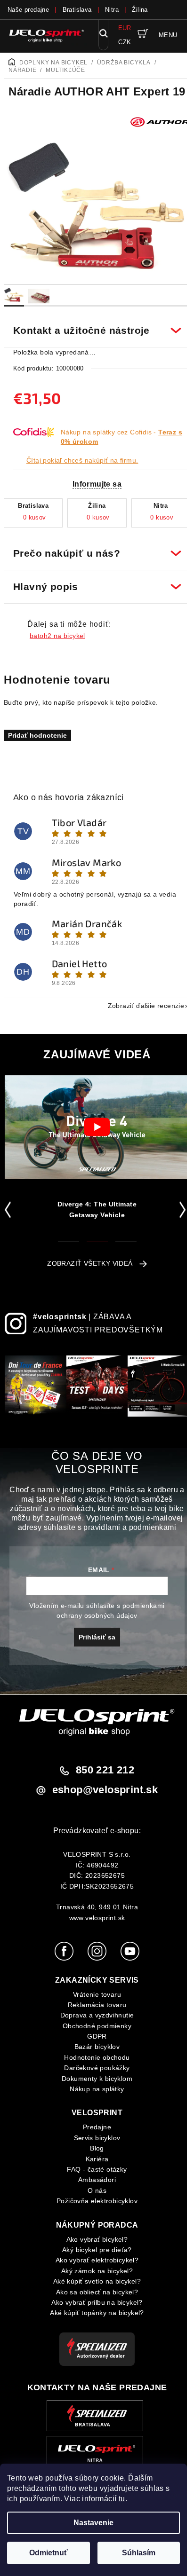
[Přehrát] (97, 1122)
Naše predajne (28, 10)
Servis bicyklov (93, 2140)
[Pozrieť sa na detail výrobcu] (160, 121)
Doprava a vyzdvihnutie (93, 2017)
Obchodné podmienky (93, 2027)
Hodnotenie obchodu (93, 2059)
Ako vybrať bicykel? (93, 2241)
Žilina (140, 10)
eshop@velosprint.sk (101, 1792)
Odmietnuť (48, 2553)
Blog (94, 2150)
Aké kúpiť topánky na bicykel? (94, 2315)
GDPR (94, 2038)
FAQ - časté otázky (93, 2171)
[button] (10, 1204)
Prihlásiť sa (94, 1639)
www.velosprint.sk (93, 1920)
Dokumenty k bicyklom (94, 2080)
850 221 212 (101, 1772)
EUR (125, 28)
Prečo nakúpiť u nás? (93, 548)
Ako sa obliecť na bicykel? (93, 2293)
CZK (125, 42)
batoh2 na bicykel (57, 630)
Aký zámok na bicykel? (93, 2272)
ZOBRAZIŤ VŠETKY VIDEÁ (86, 1258)
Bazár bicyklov (93, 2048)
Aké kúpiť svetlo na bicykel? (93, 2283)
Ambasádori (94, 2182)
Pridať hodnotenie (37, 730)
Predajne (93, 2129)
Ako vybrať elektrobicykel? (93, 2262)
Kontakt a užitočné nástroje (93, 325)
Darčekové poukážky (93, 2070)
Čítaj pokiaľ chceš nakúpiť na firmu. (82, 460)
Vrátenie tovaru (94, 1996)
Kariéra (93, 2160)
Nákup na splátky (93, 2091)
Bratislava (77, 10)
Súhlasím (139, 2553)
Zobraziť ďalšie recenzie (139, 1000)
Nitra (112, 10)
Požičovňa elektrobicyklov (94, 2203)
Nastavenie (93, 2523)
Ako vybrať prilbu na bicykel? (94, 2304)
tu (122, 2499)
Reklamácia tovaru (93, 2007)
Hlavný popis (93, 581)
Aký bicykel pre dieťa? (94, 2252)
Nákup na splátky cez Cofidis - (121, 437)
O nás (94, 2192)
